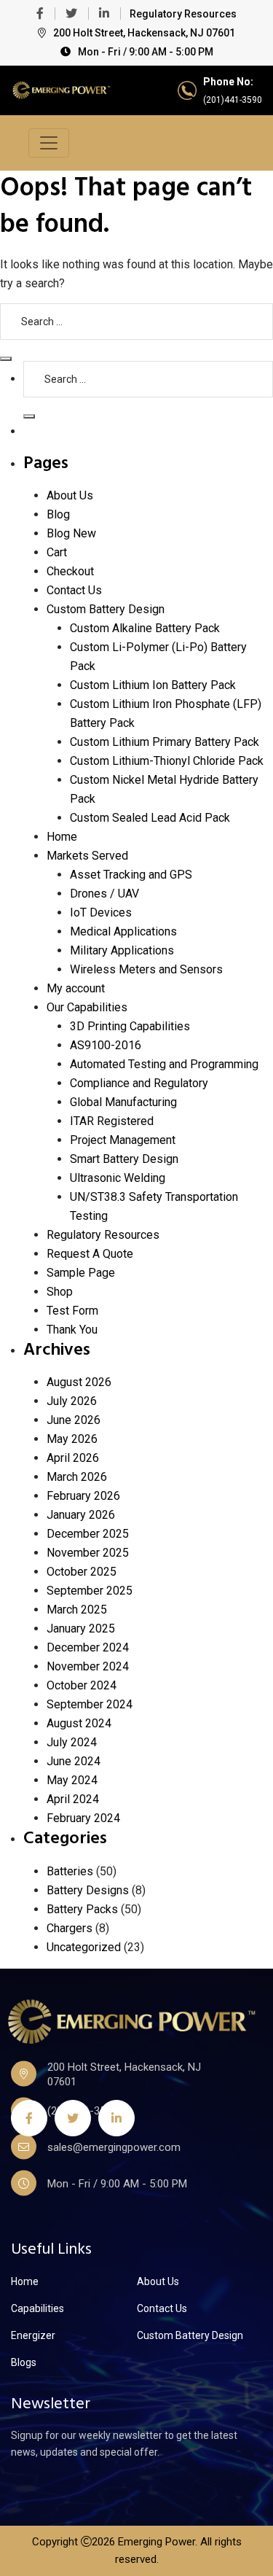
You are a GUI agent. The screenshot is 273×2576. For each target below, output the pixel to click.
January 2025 (81, 1629)
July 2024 (72, 1742)
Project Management (123, 1140)
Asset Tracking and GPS (131, 875)
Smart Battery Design (124, 1159)
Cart (57, 552)
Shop (60, 1292)
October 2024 (82, 1685)
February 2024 (83, 1818)
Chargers (70, 1928)
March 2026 (77, 1477)
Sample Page (81, 1273)
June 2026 (74, 1420)
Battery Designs (88, 1890)
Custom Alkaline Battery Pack (145, 628)
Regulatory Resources (183, 14)
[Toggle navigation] (49, 143)
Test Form (72, 1311)
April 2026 (73, 1458)
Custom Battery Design (106, 609)
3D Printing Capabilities (130, 1026)
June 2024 (74, 1761)
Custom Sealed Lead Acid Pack (150, 818)
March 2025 (77, 1610)
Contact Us (74, 590)
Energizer (33, 2335)
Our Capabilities (87, 1007)
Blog (58, 514)
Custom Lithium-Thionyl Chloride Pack (167, 761)
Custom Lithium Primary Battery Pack (165, 742)
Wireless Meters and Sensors (146, 969)
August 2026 (79, 1382)
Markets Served (87, 856)
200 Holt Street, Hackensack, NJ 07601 (144, 33)
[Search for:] (136, 322)
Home (62, 837)
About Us (70, 495)
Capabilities (37, 2308)
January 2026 (81, 1515)
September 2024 (90, 1704)
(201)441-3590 (233, 100)
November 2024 (88, 1666)
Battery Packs (82, 1909)
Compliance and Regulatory (139, 1083)
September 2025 (90, 1591)
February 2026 (83, 1496)
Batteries (70, 1871)
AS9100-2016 (106, 1045)
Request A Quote (90, 1254)
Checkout (70, 571)
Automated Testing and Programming (164, 1064)
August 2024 (79, 1723)
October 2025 (82, 1572)
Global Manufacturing (123, 1102)
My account (76, 988)
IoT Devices (101, 913)
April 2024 (73, 1799)
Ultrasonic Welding (118, 1178)
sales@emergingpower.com (114, 2147)
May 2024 (72, 1780)
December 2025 (88, 1534)
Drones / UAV (104, 894)
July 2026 (72, 1401)
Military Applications (122, 950)
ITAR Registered (112, 1121)
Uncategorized (84, 1947)
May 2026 (72, 1439)
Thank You (72, 1330)
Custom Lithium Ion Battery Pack (153, 685)
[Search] (6, 359)
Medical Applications (123, 931)
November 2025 (88, 1553)
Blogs (24, 2362)
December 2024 (88, 1647)
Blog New (71, 533)
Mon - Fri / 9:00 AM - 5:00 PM (146, 52)
